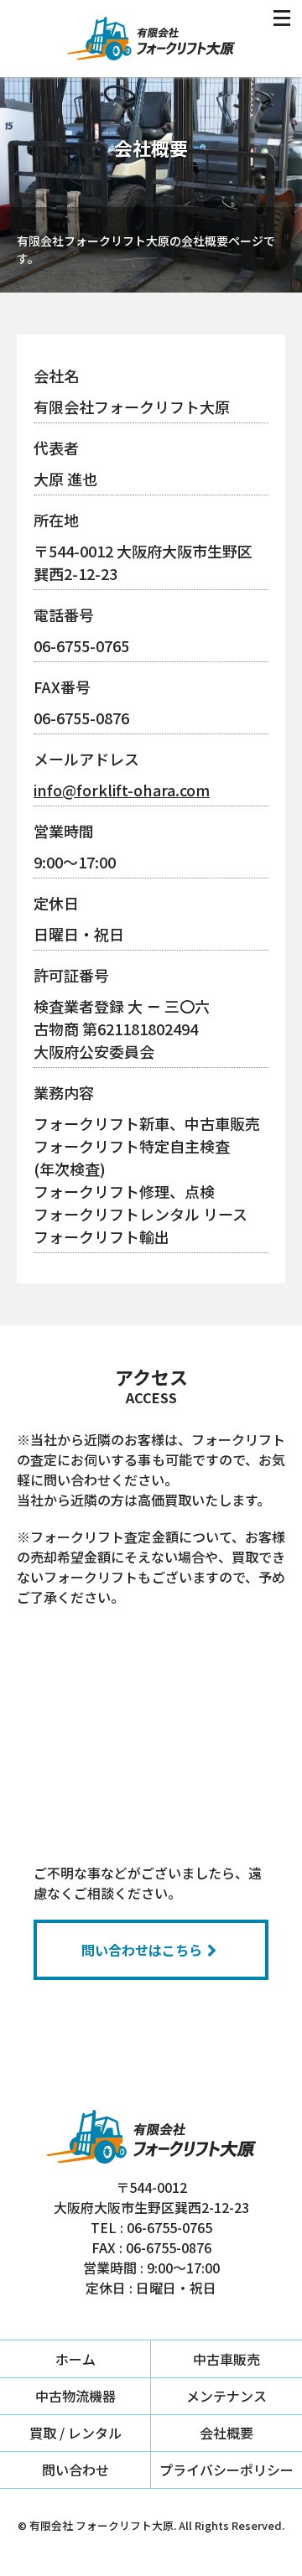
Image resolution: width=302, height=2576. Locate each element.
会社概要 (226, 2433)
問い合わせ (75, 2470)
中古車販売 (226, 2359)
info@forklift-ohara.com (122, 790)
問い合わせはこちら (142, 1950)
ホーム (75, 2359)
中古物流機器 (75, 2396)
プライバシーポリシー (226, 2470)
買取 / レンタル (75, 2433)
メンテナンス (226, 2396)
